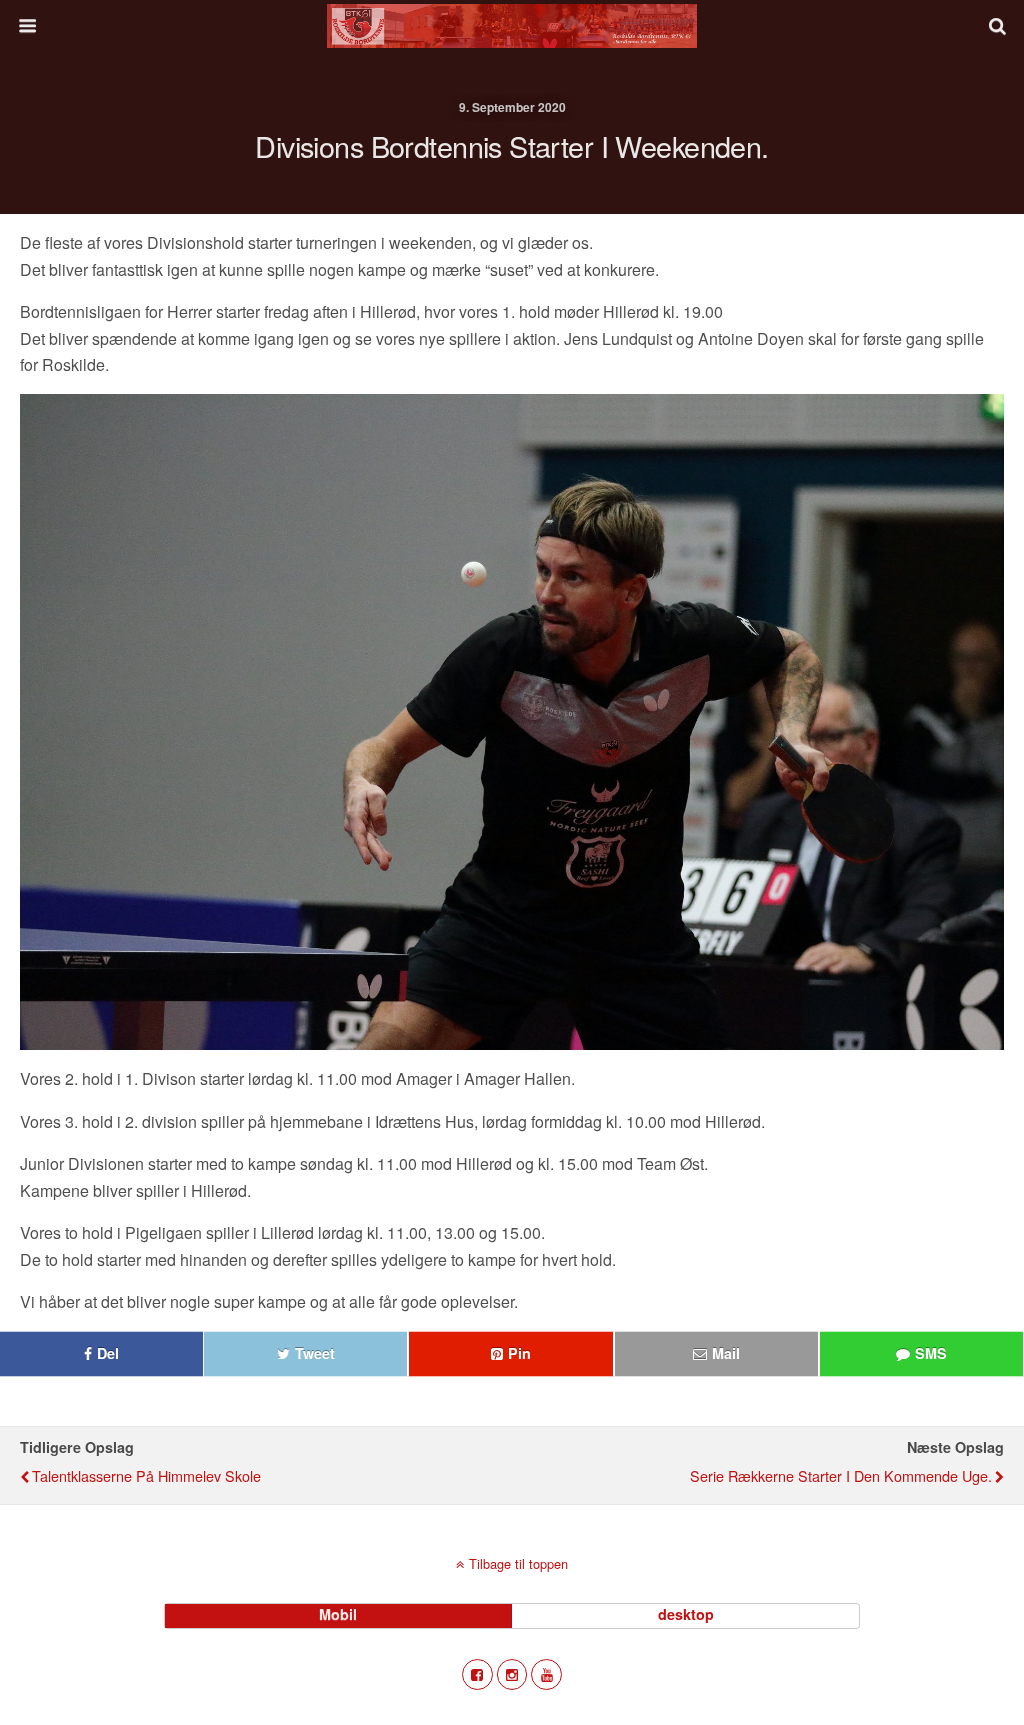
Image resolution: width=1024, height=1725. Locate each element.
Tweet (315, 1353)
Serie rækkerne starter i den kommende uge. (841, 1475)
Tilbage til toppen (518, 1563)
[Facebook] (477, 1674)
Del (108, 1353)
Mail (726, 1353)
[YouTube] (546, 1674)
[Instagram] (512, 1674)
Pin (519, 1353)
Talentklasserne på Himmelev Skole (146, 1475)
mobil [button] (338, 1614)
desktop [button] (686, 1614)
